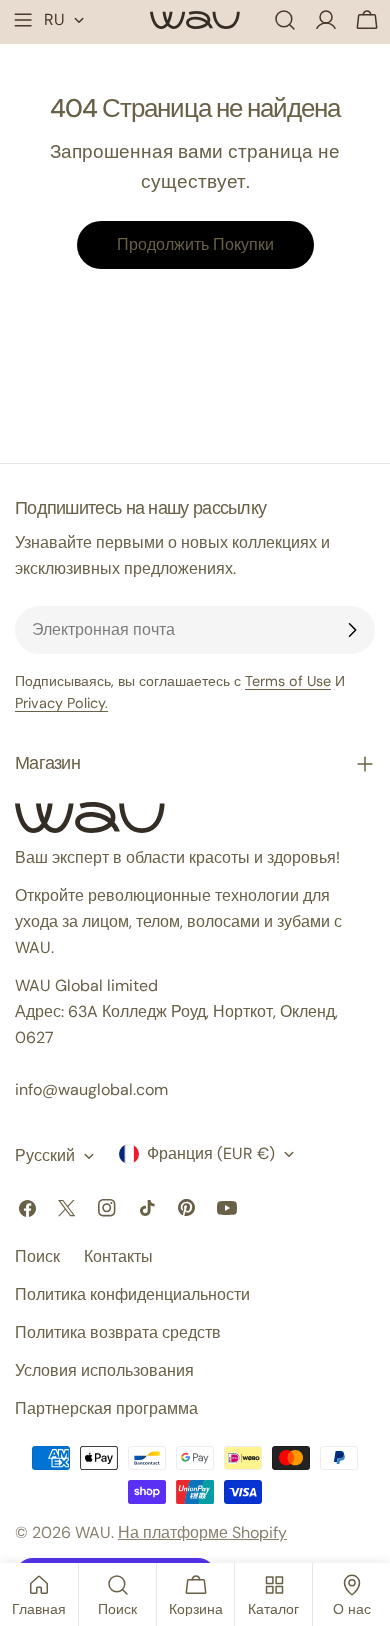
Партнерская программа (106, 1408)
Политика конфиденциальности (132, 1294)
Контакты (118, 1256)
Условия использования (104, 1370)
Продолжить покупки (195, 244)
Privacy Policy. (61, 703)
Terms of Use (288, 681)
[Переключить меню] (23, 20)
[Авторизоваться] (326, 20)
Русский (45, 1155)
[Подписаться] (352, 630)
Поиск (37, 1256)
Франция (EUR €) (211, 1153)
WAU (93, 1532)
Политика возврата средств (118, 1332)
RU (54, 19)
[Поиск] (285, 20)
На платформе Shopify (202, 1532)
